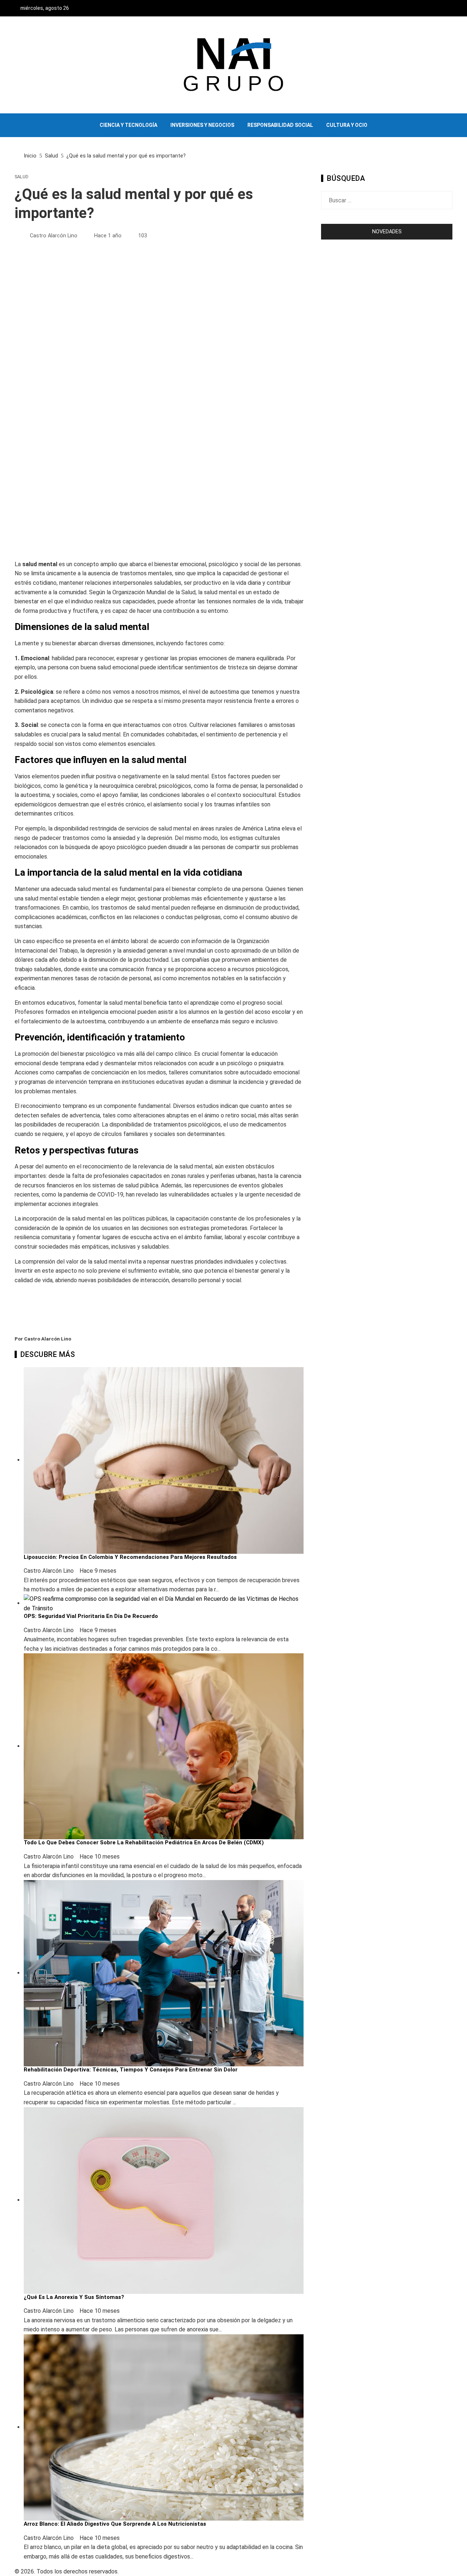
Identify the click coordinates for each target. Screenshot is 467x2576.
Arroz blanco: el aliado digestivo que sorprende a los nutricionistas (115, 2524)
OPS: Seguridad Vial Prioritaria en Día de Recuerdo (91, 1616)
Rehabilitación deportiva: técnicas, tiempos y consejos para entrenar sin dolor (131, 2070)
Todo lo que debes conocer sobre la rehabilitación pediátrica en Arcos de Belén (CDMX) (144, 1842)
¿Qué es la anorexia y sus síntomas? (74, 2297)
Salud (22, 177)
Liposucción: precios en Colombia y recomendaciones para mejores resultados (130, 1557)
